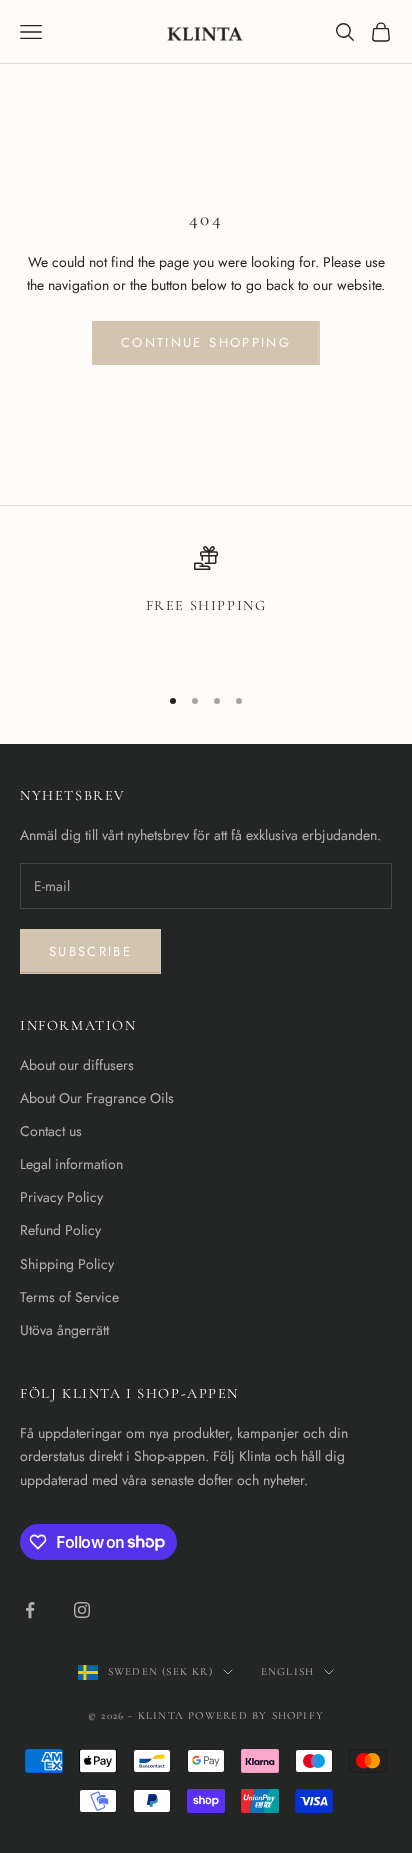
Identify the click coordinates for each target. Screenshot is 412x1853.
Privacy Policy (61, 1197)
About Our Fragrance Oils (97, 1098)
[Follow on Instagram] (82, 1610)
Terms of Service (69, 1297)
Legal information (71, 1164)
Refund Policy (60, 1230)
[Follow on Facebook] (30, 1610)
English (287, 1671)
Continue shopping (206, 342)
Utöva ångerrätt (64, 1330)
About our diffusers (77, 1065)
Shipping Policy (67, 1264)
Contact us (51, 1131)
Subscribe (90, 951)
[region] (206, 606)
